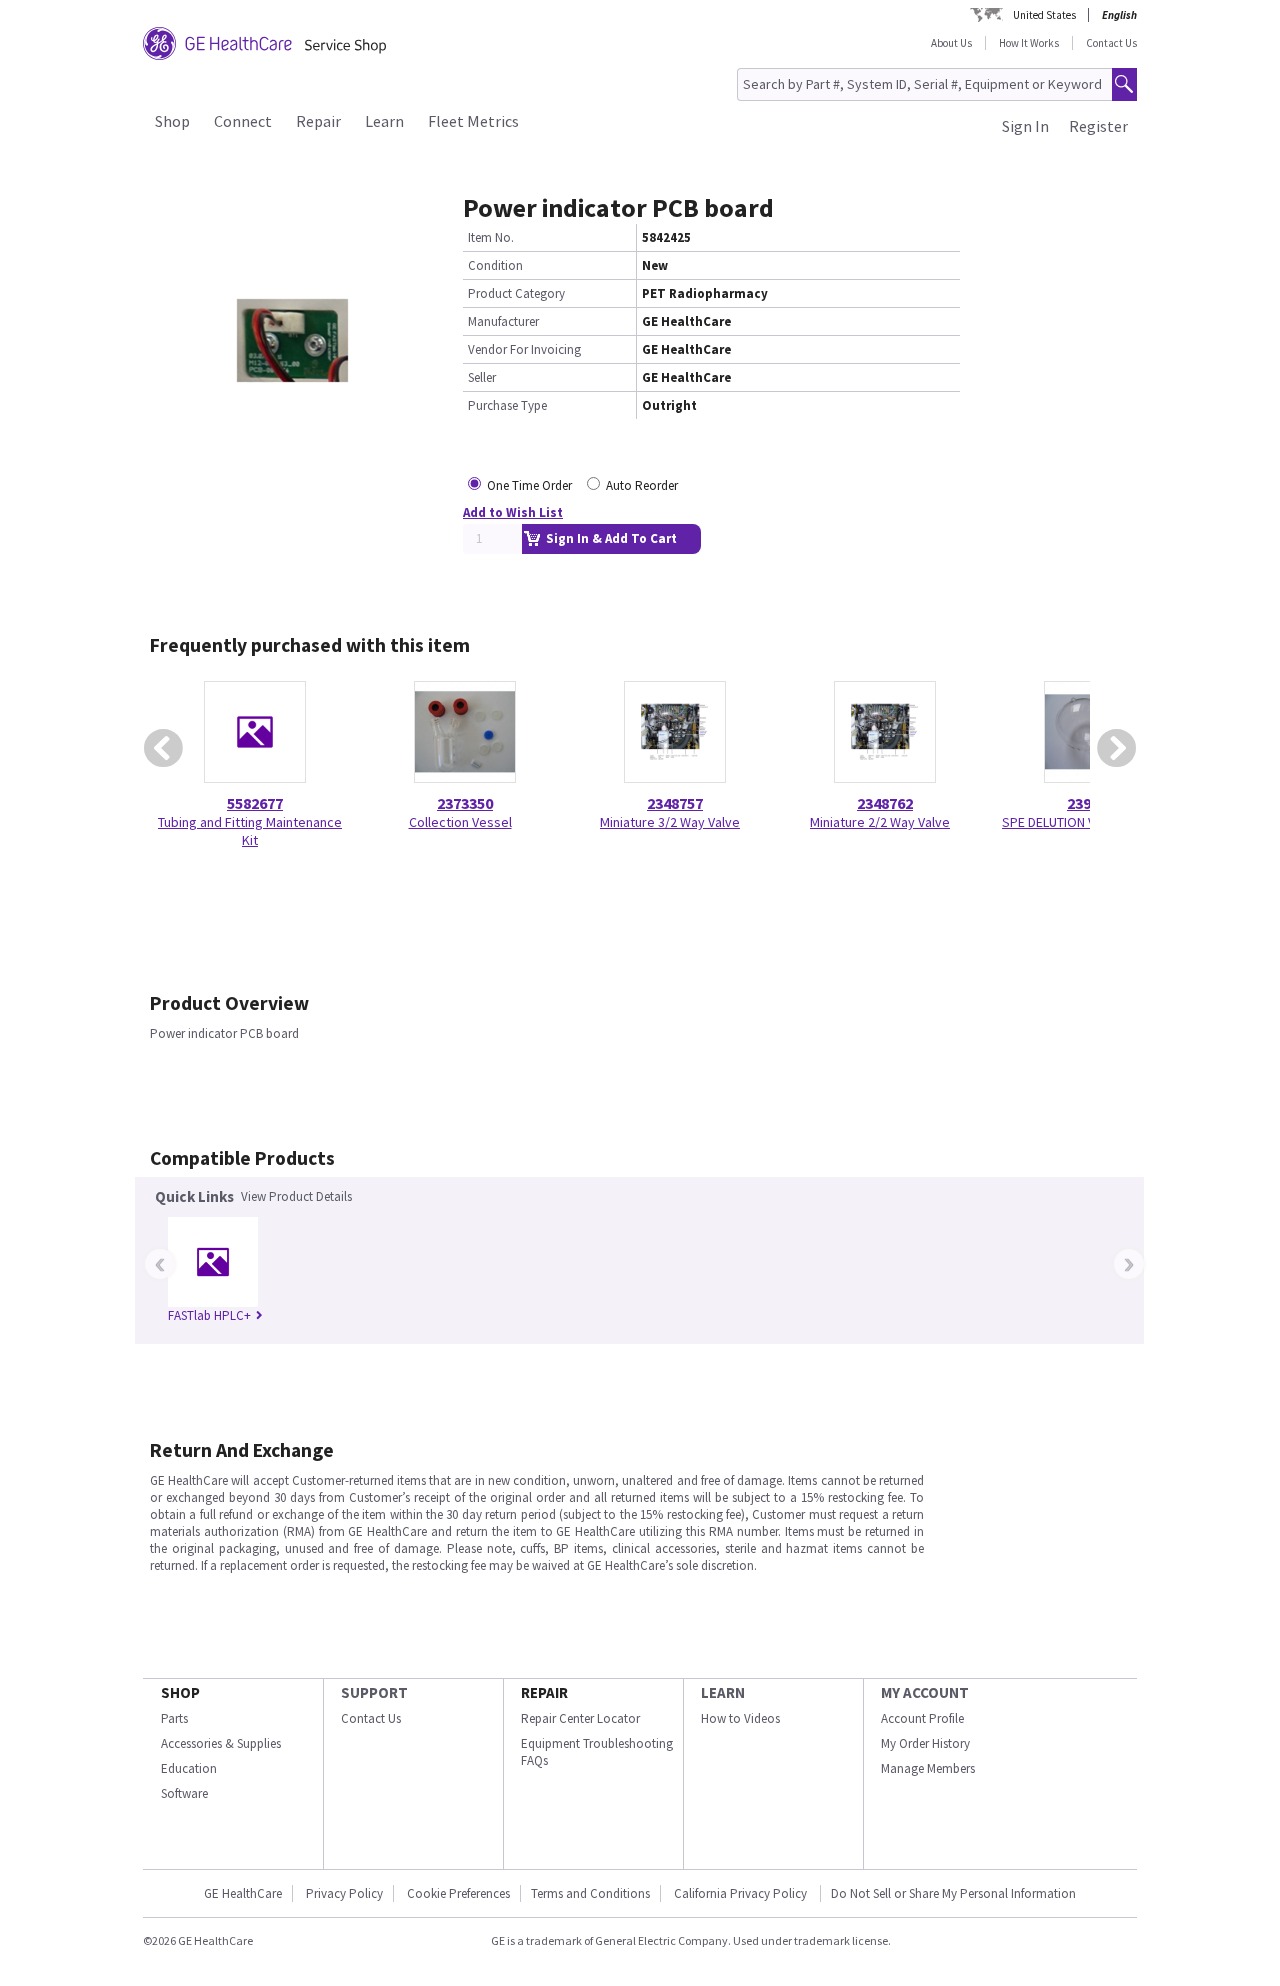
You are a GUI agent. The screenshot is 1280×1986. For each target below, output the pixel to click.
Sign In (1025, 126)
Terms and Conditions (590, 1893)
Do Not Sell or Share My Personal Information (953, 1893)
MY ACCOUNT (925, 1692)
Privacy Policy (344, 1893)
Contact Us (1111, 43)
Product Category (516, 293)
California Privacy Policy (742, 1893)
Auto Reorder (642, 485)
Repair (318, 121)
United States (1044, 15)
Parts (174, 1718)
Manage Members (928, 1768)
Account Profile (922, 1718)
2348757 (675, 803)
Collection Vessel (460, 822)
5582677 (255, 803)
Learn (384, 121)
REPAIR (544, 1692)
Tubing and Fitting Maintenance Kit (250, 831)
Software (184, 1793)
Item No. (491, 237)
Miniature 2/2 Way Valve (880, 822)
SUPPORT (374, 1692)
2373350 (465, 803)
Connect (243, 121)
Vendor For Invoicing (524, 349)
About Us (951, 43)
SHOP (180, 1692)
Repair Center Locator (580, 1718)
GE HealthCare (243, 1893)
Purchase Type (507, 405)
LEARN (723, 1692)
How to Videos (740, 1718)
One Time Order (529, 485)
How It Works (1029, 43)
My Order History (925, 1743)
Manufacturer (503, 321)
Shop (172, 121)
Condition (495, 265)
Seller (482, 377)
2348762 (885, 803)
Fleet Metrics (473, 121)
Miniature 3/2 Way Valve (670, 822)
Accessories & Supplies (221, 1743)
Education (189, 1768)
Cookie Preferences (458, 1893)
